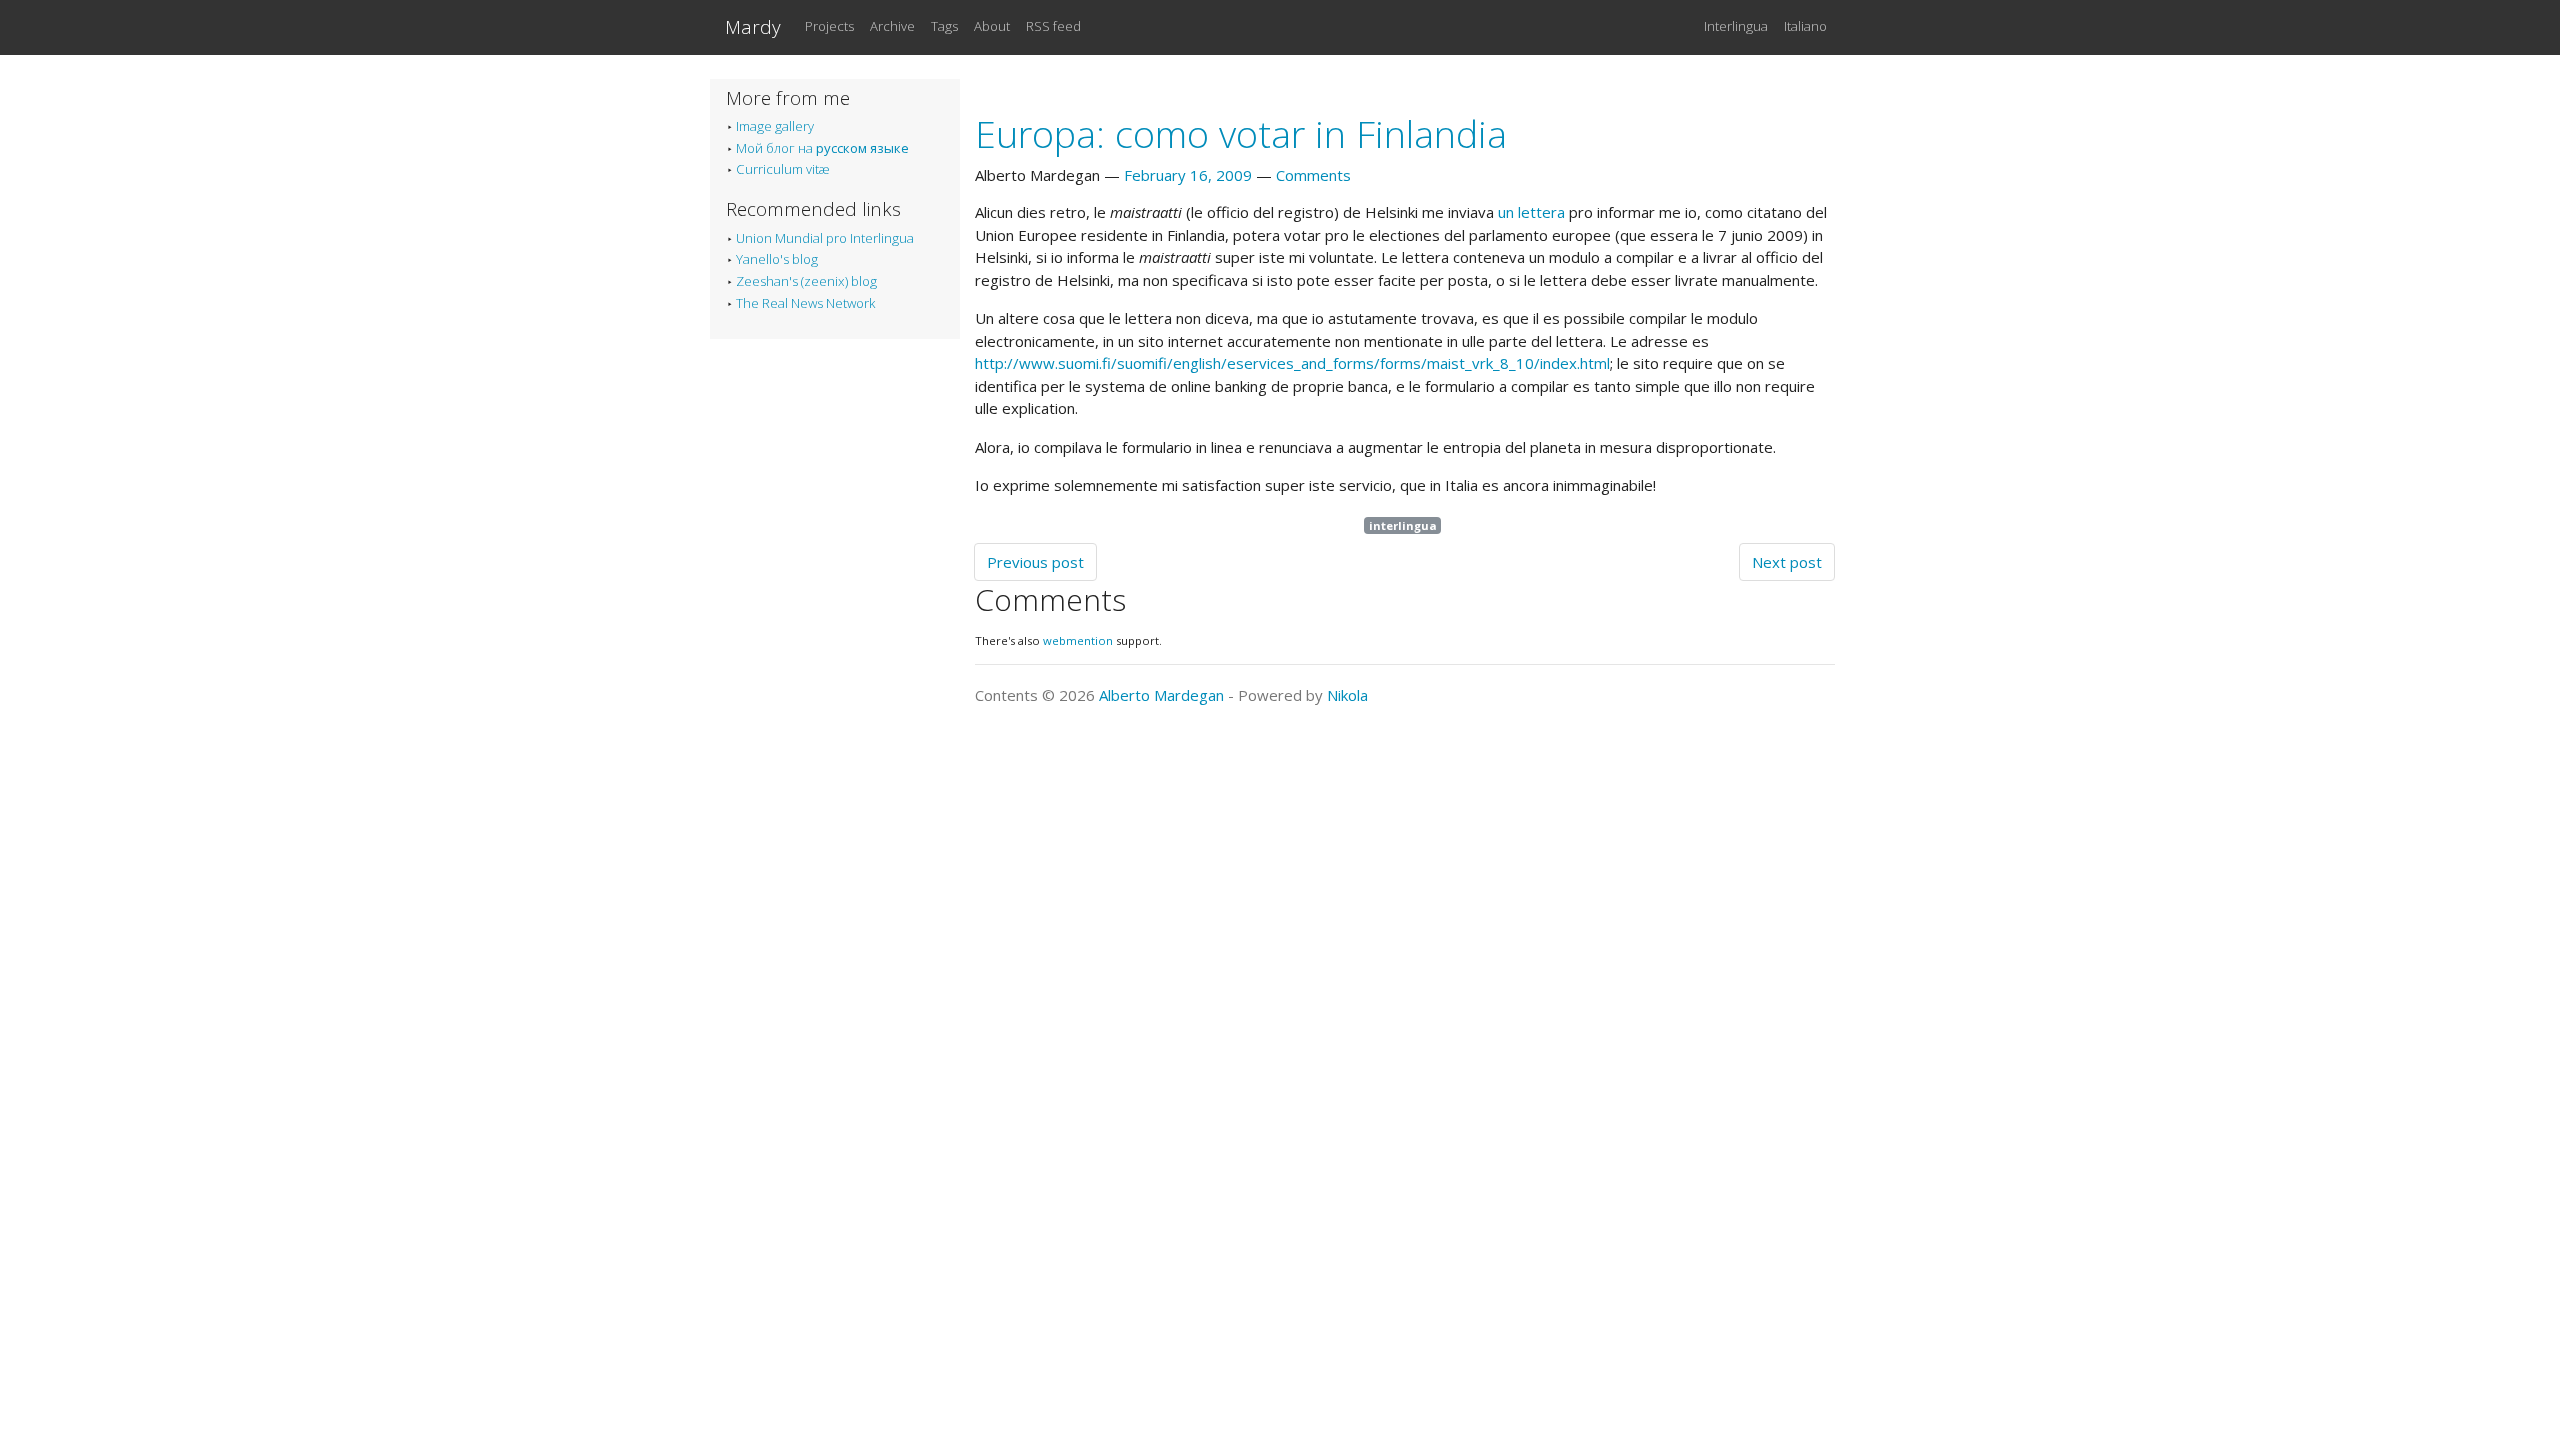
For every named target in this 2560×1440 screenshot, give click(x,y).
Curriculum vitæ (783, 169)
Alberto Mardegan (1161, 695)
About (992, 26)
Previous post (1035, 562)
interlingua (1403, 525)
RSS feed (1053, 26)
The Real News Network (805, 303)
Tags (944, 26)
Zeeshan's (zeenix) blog (806, 281)
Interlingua (1736, 26)
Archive (892, 26)
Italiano (1805, 26)
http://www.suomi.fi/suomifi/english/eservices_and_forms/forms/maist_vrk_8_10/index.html (1292, 363)
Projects (829, 26)
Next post (1787, 562)
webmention (1078, 640)
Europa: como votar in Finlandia (1241, 133)
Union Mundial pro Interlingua (825, 238)
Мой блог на (822, 148)
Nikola (1347, 695)
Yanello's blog (777, 259)
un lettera (1531, 212)
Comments (1313, 175)
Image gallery (775, 126)
